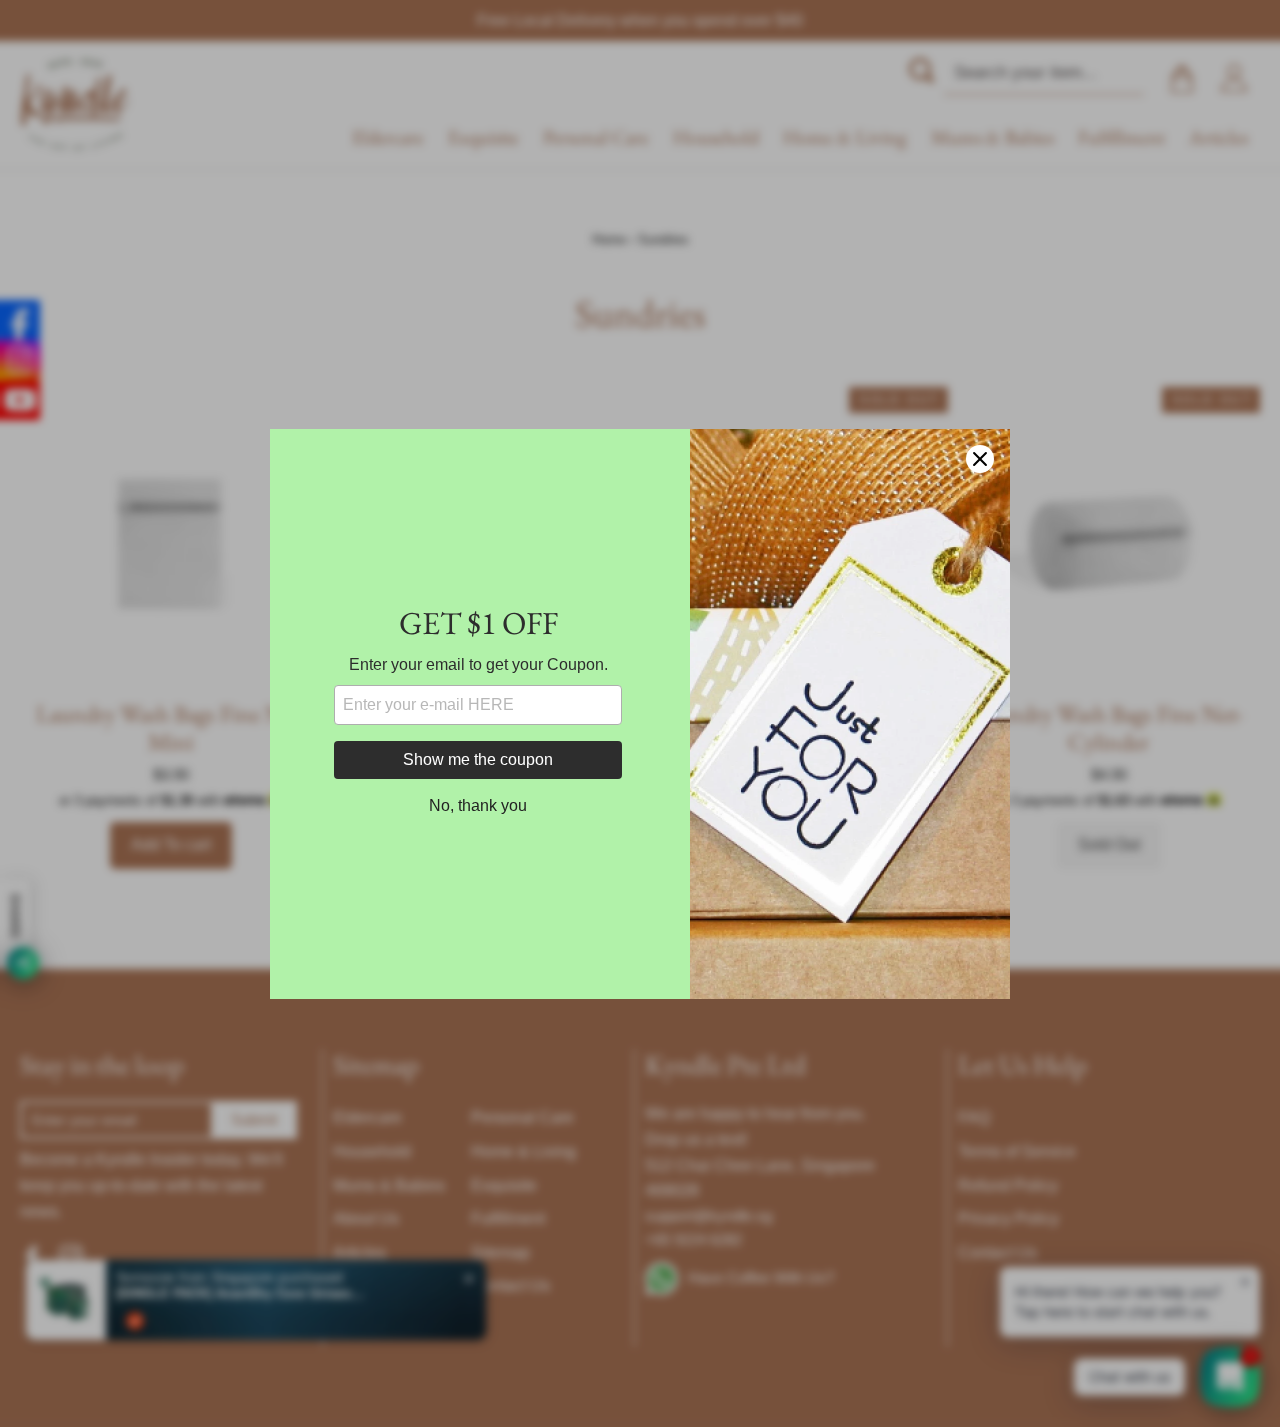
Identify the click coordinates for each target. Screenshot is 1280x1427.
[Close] (980, 459)
